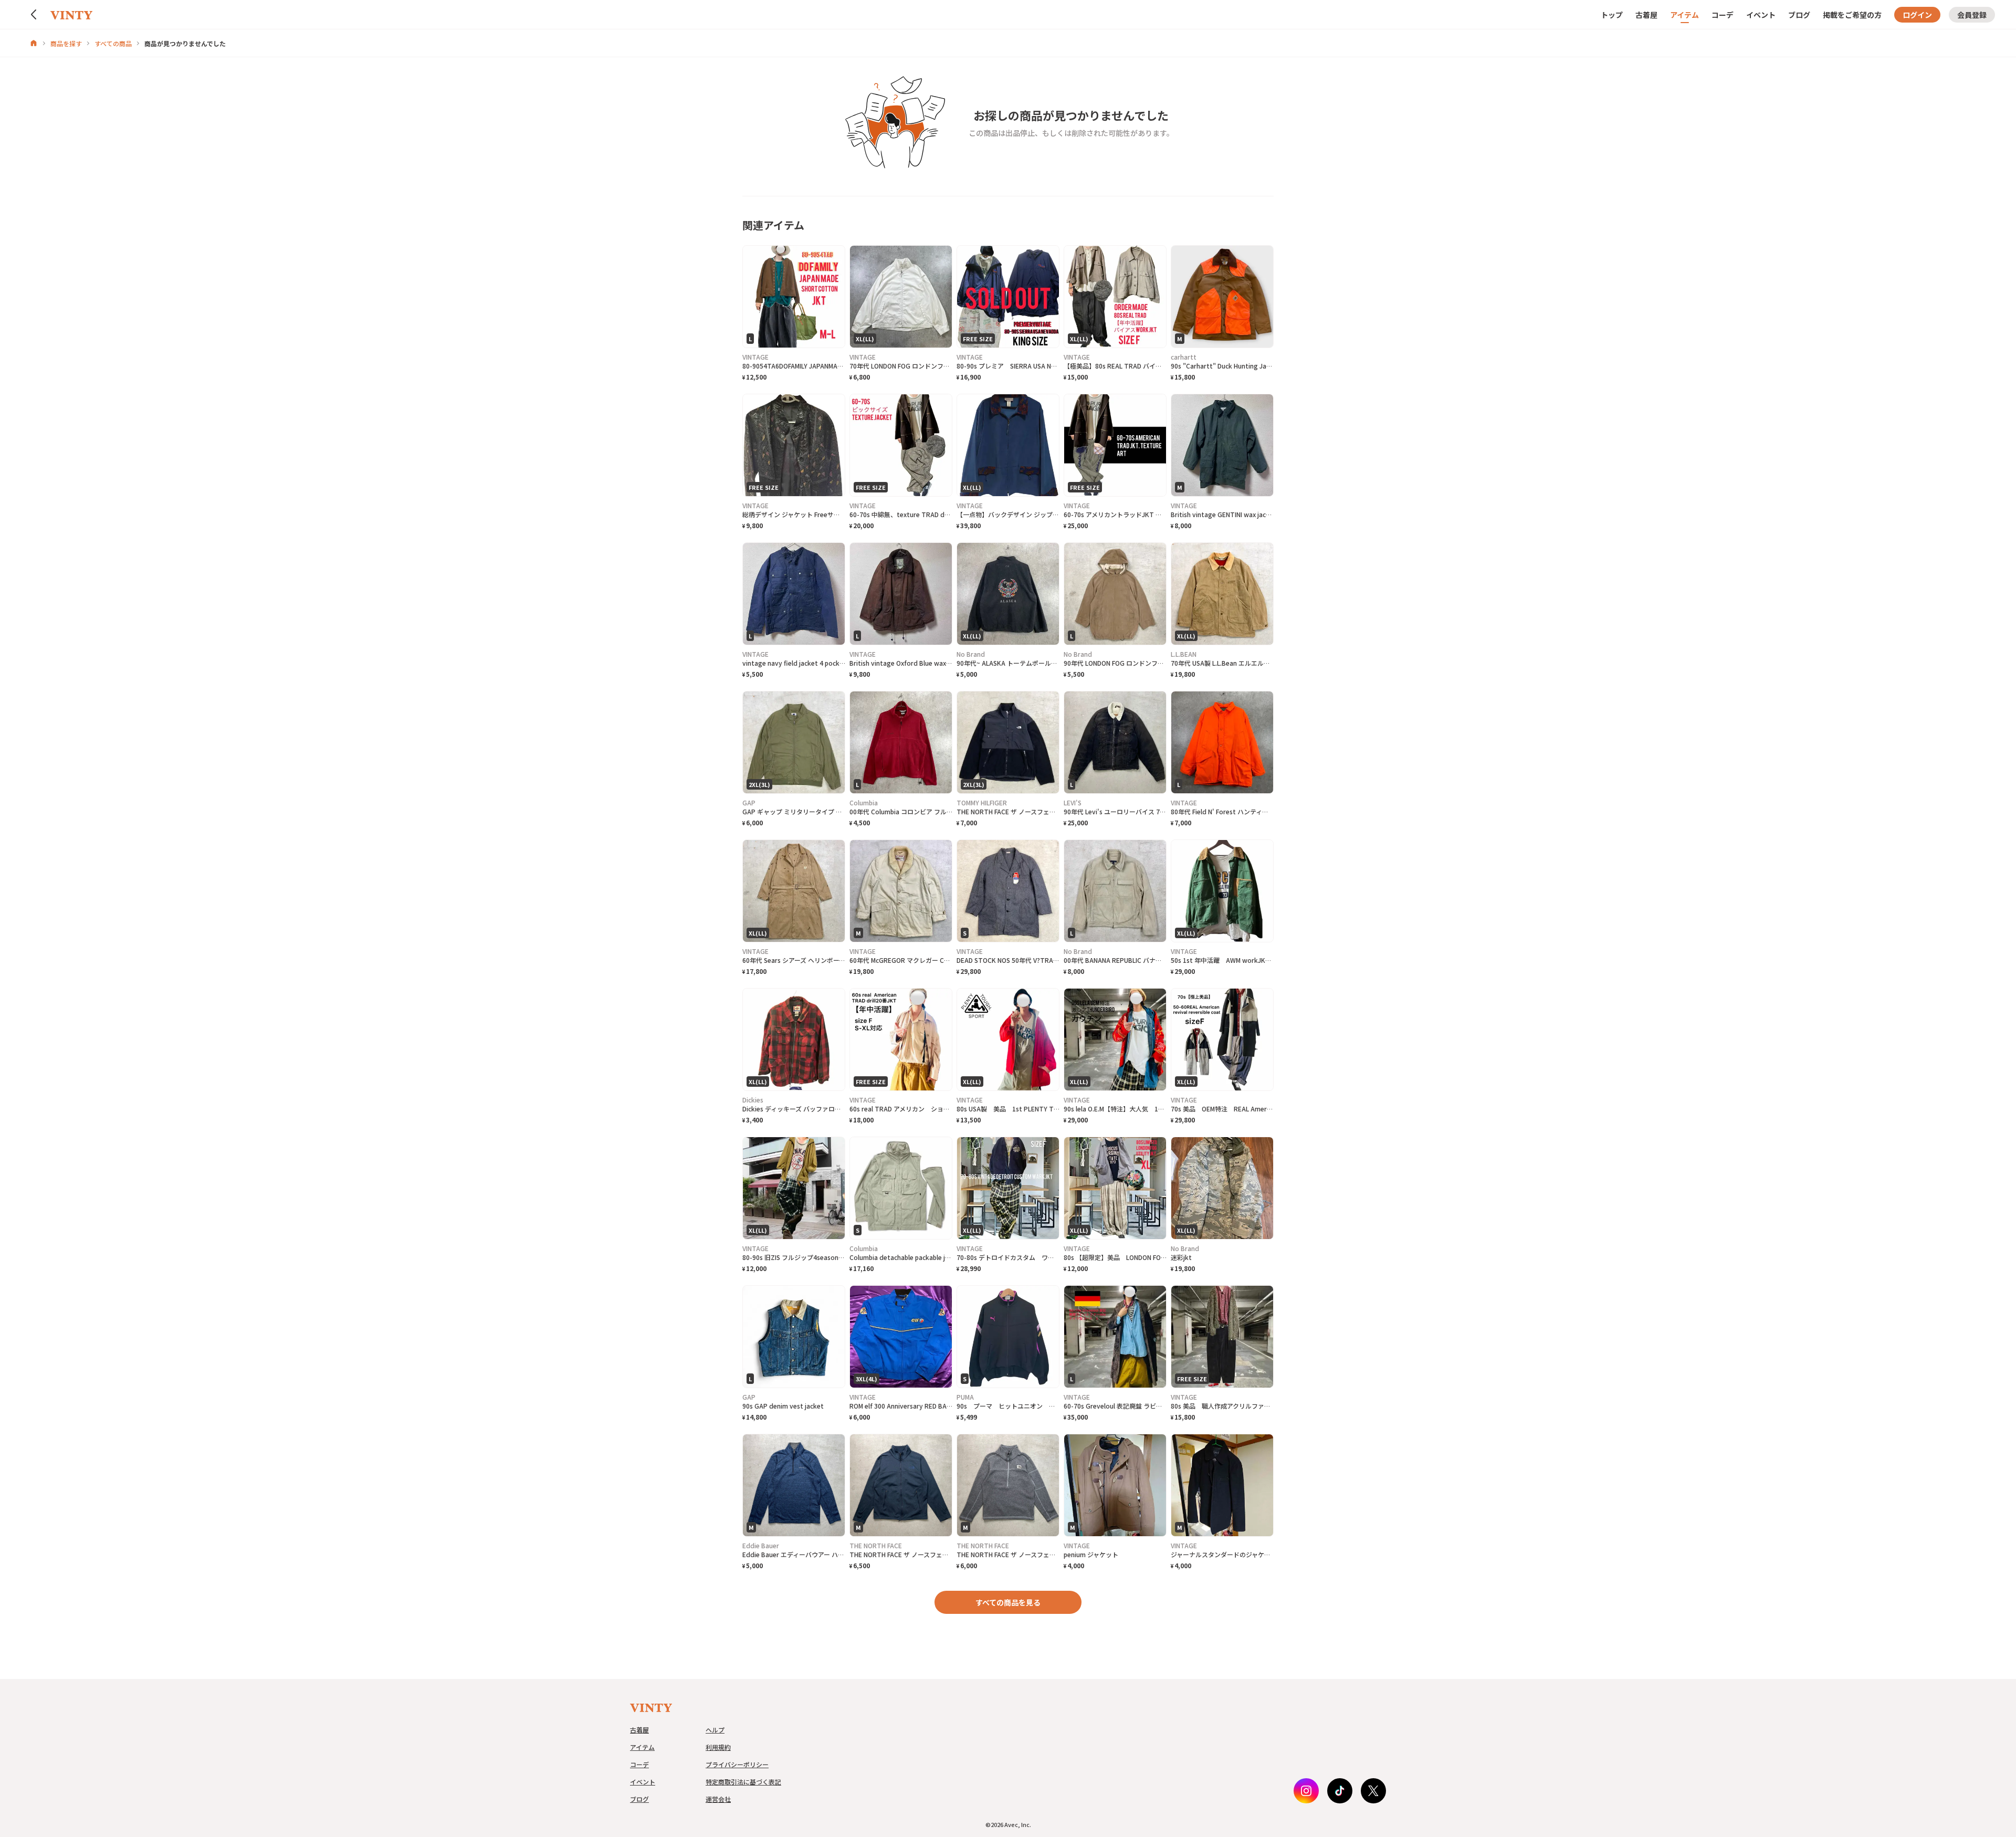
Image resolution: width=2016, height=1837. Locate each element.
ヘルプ (715, 1730)
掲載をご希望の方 (1852, 15)
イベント (1761, 15)
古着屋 (1646, 15)
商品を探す (66, 43)
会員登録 (1972, 15)
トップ (1612, 15)
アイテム (1684, 15)
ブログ (1799, 15)
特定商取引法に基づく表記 (743, 1782)
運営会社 (718, 1799)
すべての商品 (113, 43)
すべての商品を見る (1008, 1602)
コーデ (1723, 15)
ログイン (1917, 15)
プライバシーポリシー (737, 1764)
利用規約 (718, 1747)
